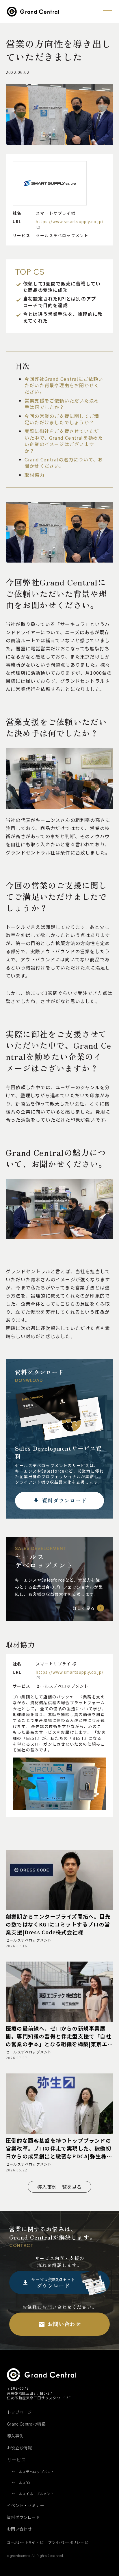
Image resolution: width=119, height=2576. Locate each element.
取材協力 (35, 475)
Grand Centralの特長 (26, 2424)
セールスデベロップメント (29, 1940)
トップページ (19, 2412)
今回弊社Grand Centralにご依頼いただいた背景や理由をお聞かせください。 (64, 385)
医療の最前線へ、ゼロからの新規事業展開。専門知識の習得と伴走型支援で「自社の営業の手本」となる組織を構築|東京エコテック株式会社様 (59, 2036)
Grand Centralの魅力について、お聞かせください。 (64, 463)
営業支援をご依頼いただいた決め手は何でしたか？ (62, 404)
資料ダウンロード (24, 2517)
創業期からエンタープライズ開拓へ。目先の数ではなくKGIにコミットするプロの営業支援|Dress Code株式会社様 (58, 1924)
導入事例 (15, 2436)
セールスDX (21, 2483)
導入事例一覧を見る (60, 2187)
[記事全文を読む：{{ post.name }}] (59, 1880)
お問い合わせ (19, 2529)
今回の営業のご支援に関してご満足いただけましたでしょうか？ (62, 419)
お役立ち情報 (19, 2448)
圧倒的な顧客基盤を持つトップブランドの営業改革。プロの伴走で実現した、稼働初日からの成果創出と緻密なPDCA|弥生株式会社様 (59, 2148)
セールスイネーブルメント (33, 2494)
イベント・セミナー (26, 2505)
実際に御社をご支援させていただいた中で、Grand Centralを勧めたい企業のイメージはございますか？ (64, 441)
